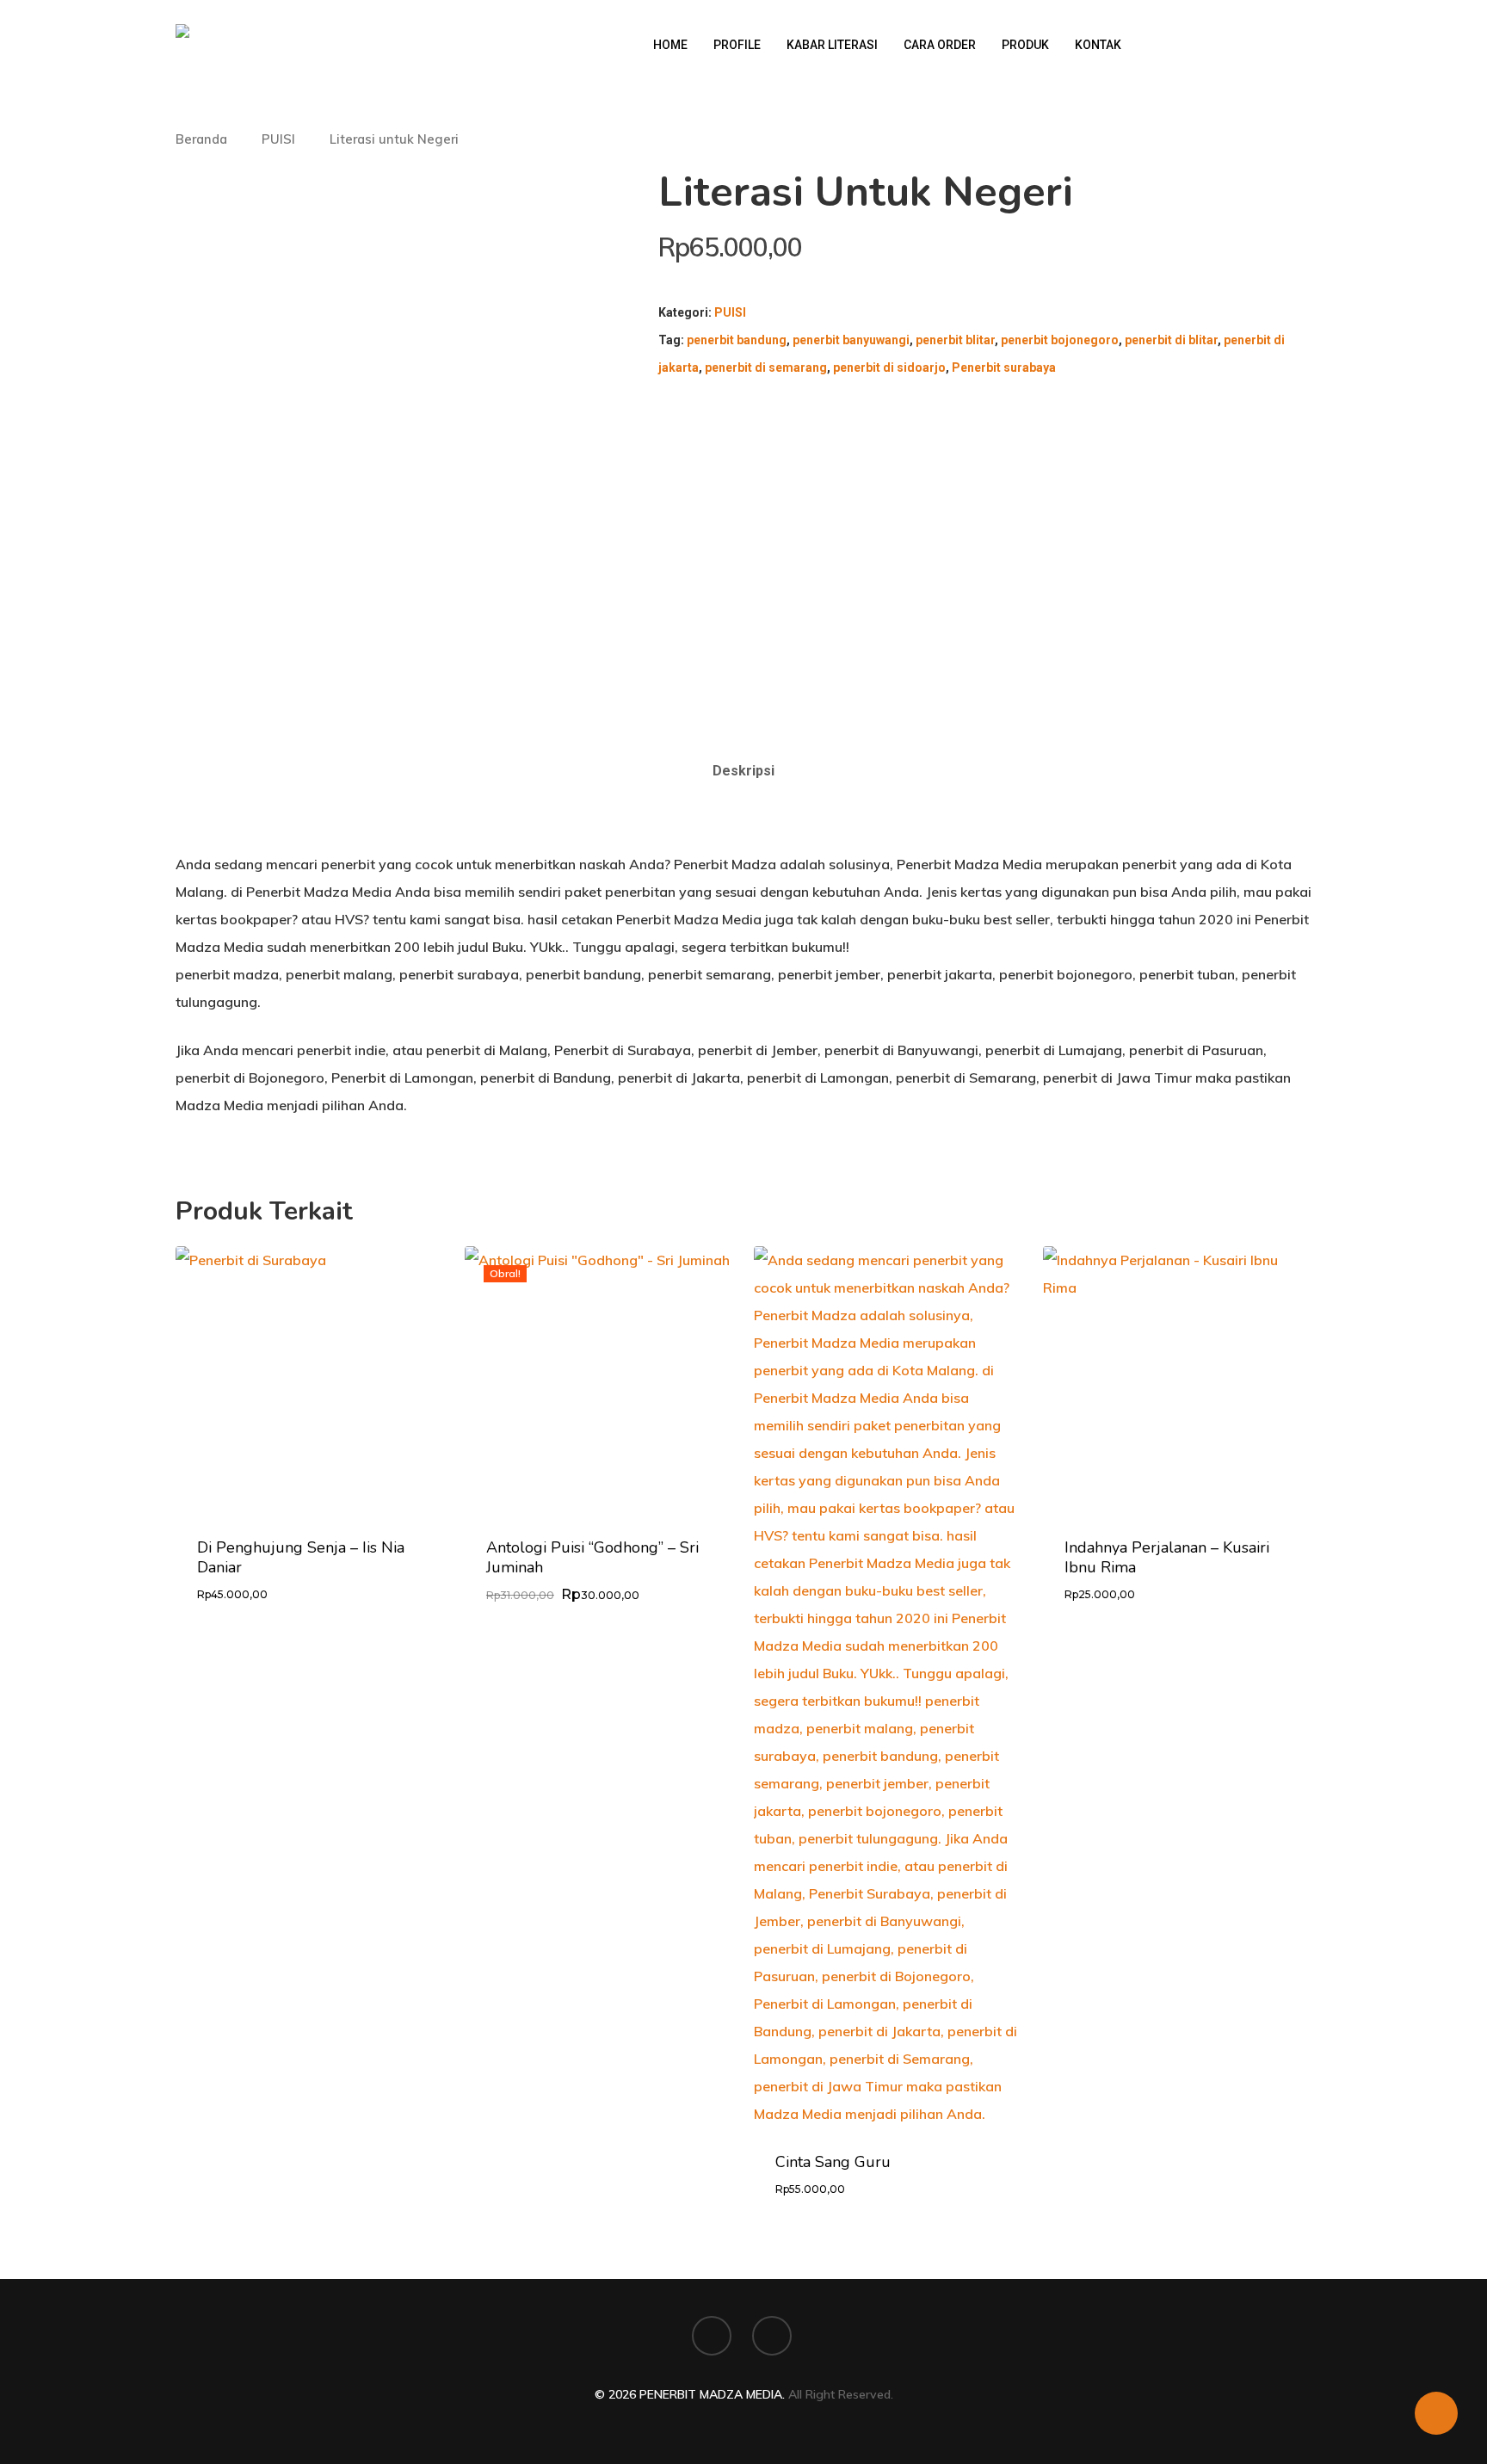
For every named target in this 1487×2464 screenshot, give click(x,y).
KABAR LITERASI (832, 45)
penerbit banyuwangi (851, 340)
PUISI (278, 139)
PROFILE (737, 45)
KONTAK (1098, 45)
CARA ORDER (940, 45)
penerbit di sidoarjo (889, 367)
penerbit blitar (955, 340)
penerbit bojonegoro (1060, 340)
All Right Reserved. (841, 2394)
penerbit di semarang (766, 367)
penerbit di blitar (1171, 340)
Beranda (201, 139)
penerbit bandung (737, 340)
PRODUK (1025, 45)
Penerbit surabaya (1004, 367)
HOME (670, 45)
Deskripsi (743, 771)
